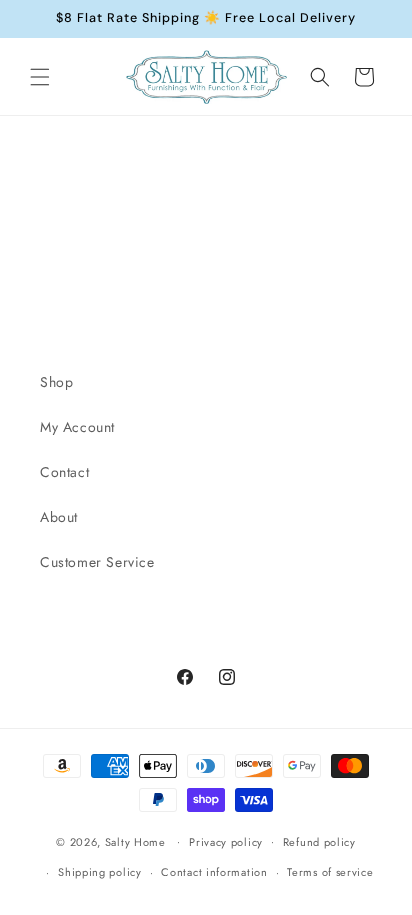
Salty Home (135, 841)
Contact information (214, 872)
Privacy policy (226, 842)
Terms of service (330, 872)
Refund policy (319, 842)
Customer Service (97, 562)
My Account (77, 427)
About (59, 517)
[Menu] (40, 77)
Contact (64, 472)
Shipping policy (100, 872)
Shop (56, 382)
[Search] (320, 77)
